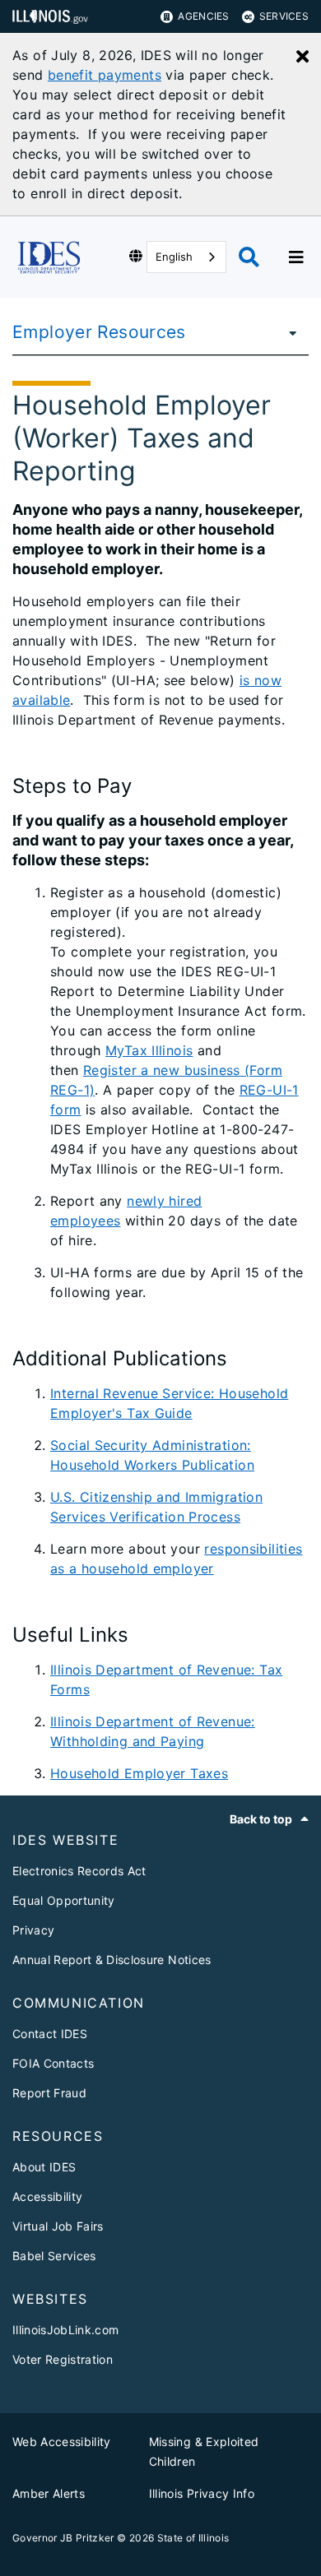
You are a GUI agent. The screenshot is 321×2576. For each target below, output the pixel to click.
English (174, 257)
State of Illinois (193, 2538)
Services (284, 16)
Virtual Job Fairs (58, 2226)
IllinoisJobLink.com (65, 2330)
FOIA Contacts (53, 2063)
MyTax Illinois (149, 1050)
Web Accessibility (62, 2442)
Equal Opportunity (64, 1900)
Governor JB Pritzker (63, 2538)
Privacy (33, 1930)
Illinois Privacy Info (202, 2493)
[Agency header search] (249, 257)
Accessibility (47, 2196)
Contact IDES (50, 2034)
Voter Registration (63, 2359)
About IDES (44, 2167)
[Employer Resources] (288, 332)
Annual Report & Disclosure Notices (112, 1960)
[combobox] (186, 257)
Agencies (203, 16)
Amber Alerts (49, 2493)
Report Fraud (49, 2093)
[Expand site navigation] (296, 257)
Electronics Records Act (79, 1871)
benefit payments (105, 75)
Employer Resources (99, 332)
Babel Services (54, 2256)
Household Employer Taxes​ (139, 1773)
